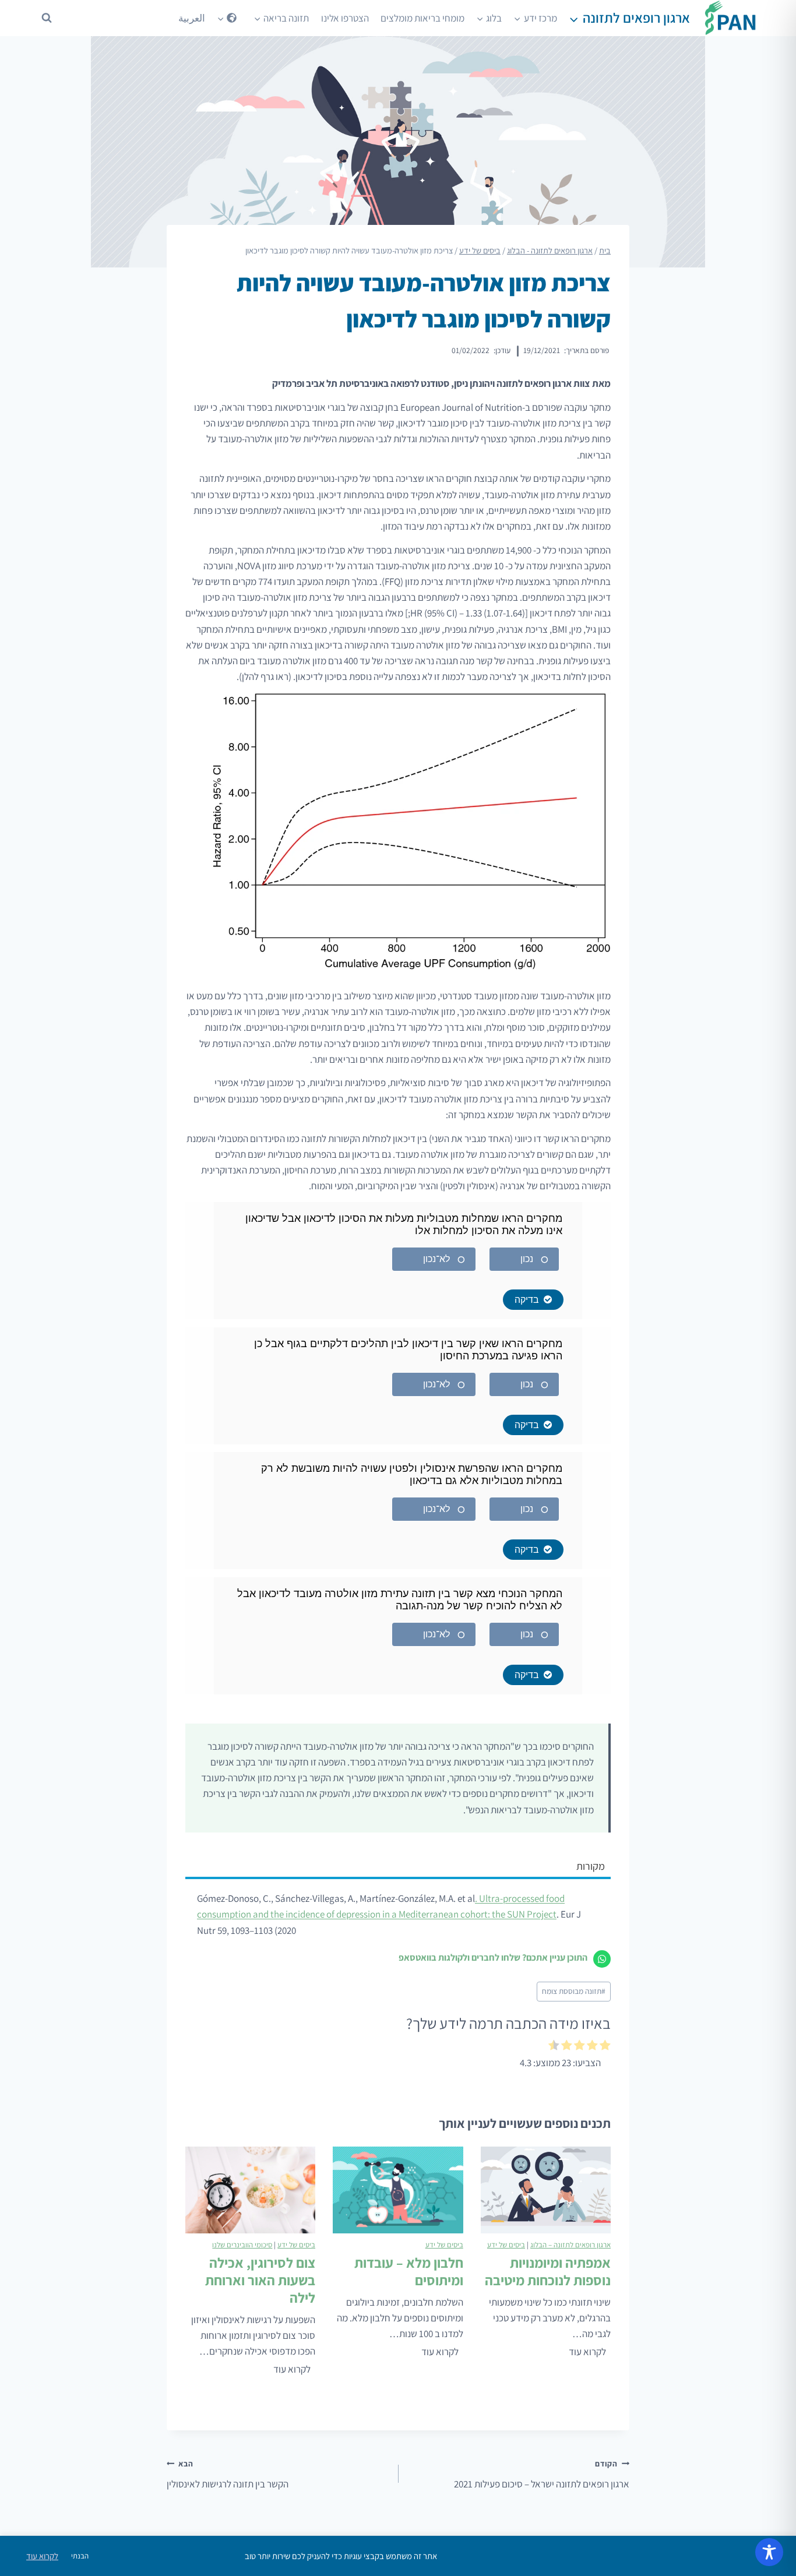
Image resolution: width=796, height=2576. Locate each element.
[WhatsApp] (602, 1959)
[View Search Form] (47, 18)
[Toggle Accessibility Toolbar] (769, 2552)
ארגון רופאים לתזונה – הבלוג (570, 2245)
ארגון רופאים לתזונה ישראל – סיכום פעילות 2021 (542, 2474)
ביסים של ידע (506, 2245)
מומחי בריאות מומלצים (422, 18)
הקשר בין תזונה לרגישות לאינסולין (228, 2474)
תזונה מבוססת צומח (574, 1991)
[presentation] (546, 2190)
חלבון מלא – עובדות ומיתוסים (408, 2271)
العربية (192, 18)
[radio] (605, 2047)
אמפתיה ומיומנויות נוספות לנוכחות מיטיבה (548, 2271)
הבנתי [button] (80, 2556)
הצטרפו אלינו (345, 18)
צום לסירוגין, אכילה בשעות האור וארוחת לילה (260, 2280)
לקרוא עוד (585, 2353)
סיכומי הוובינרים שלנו (242, 2245)
